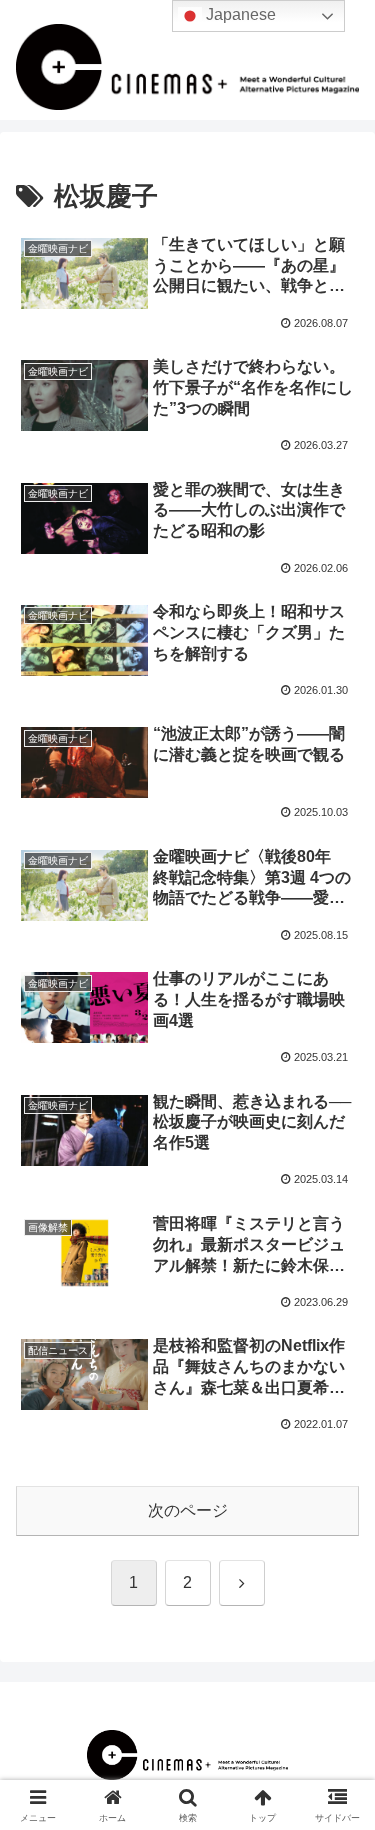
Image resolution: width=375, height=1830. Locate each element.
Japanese (239, 14)
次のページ (188, 1510)
